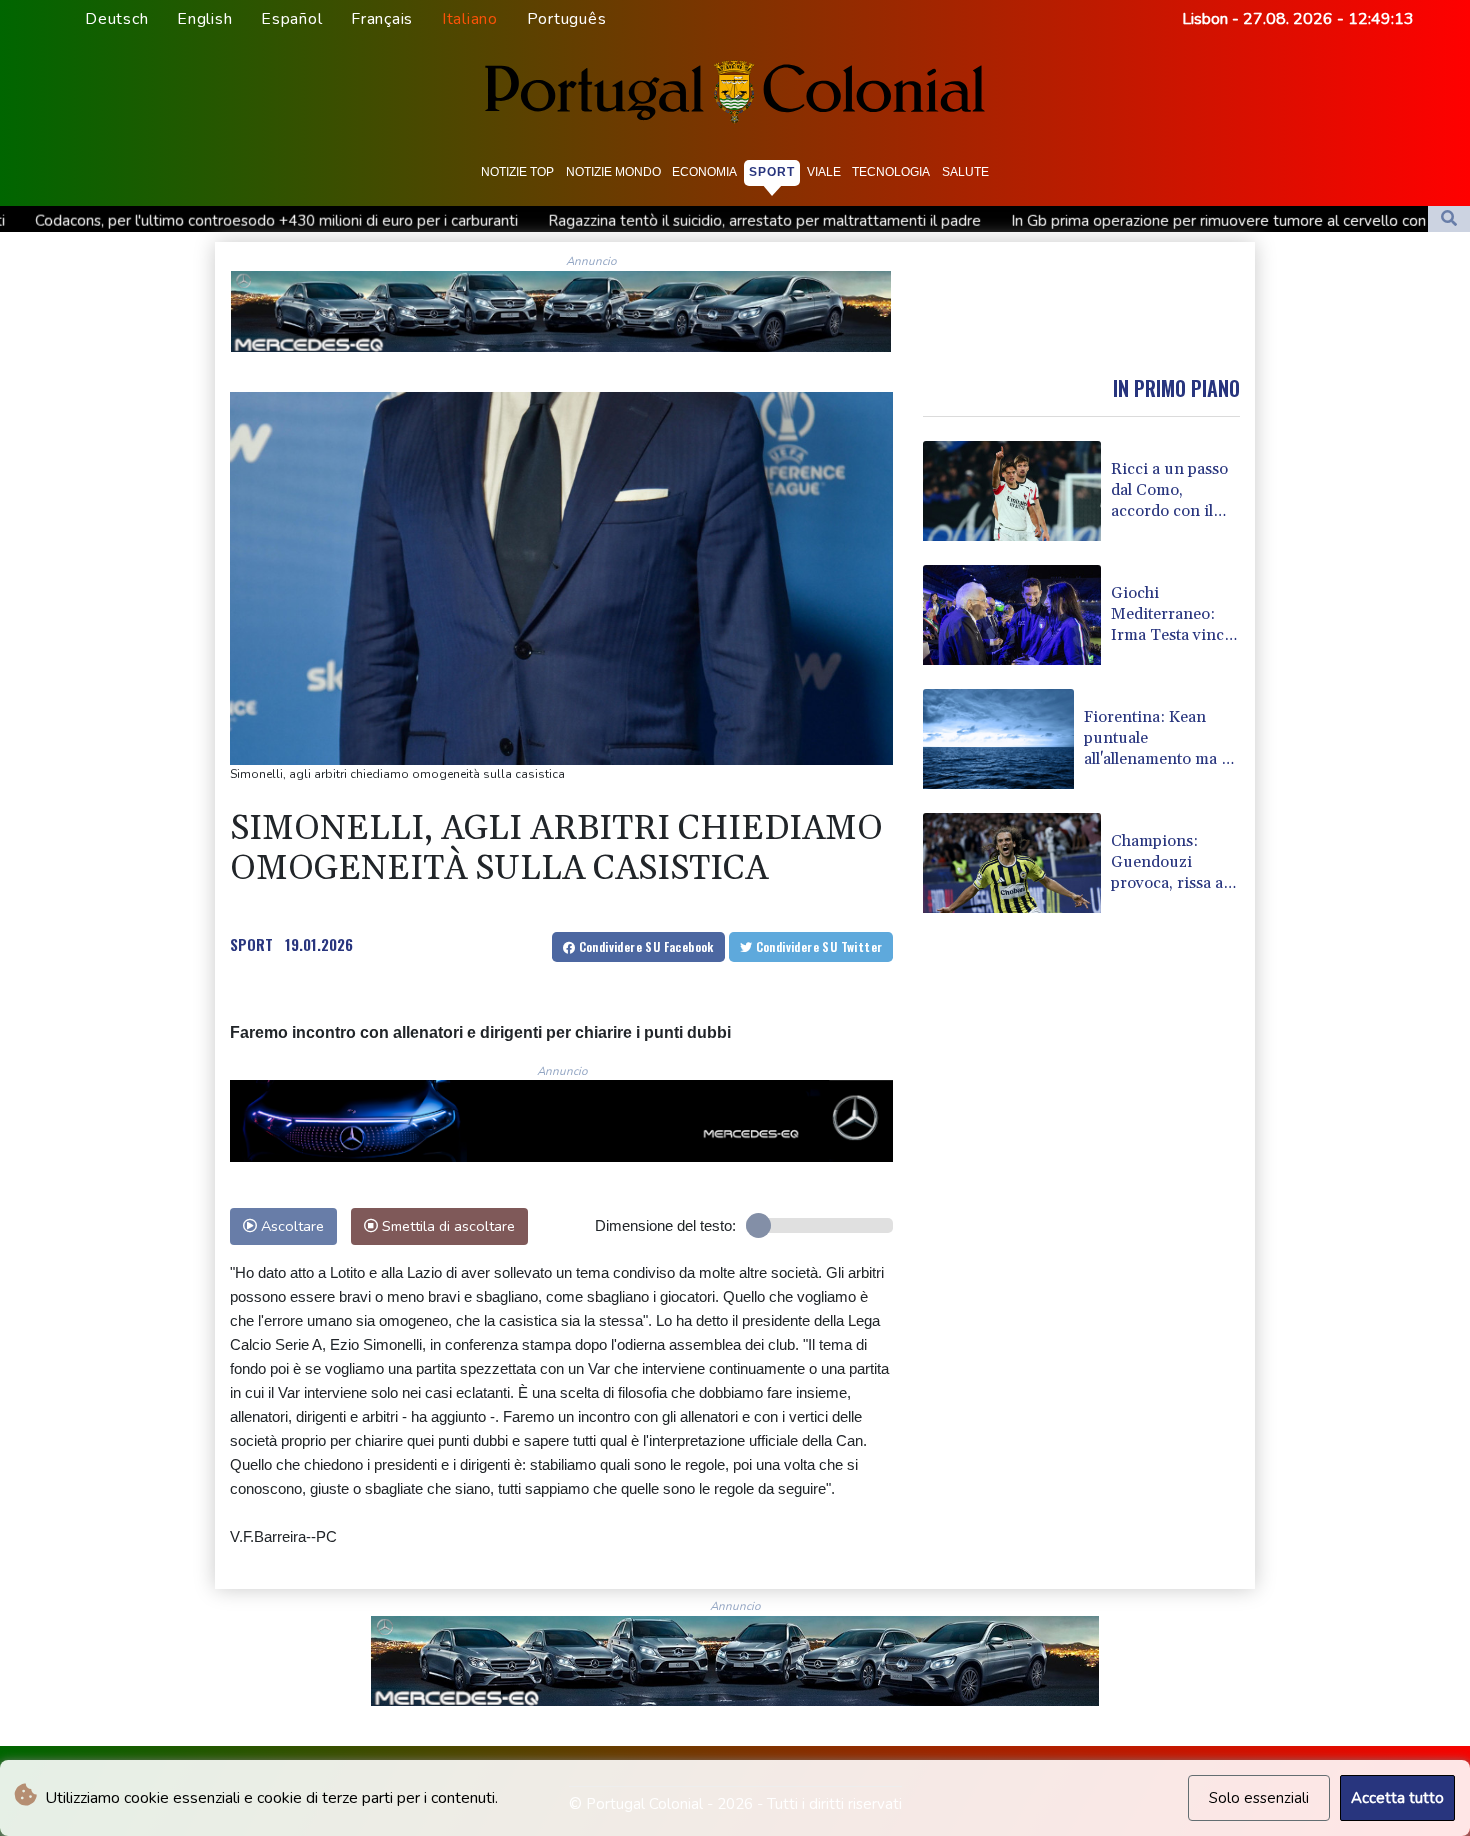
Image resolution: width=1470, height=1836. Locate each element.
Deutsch (116, 19)
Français (382, 19)
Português (567, 19)
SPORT (251, 944)
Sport (772, 172)
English (204, 19)
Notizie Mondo (613, 172)
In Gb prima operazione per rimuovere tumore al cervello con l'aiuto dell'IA (1127, 221)
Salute (965, 172)
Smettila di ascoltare (446, 1226)
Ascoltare (290, 1226)
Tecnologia (891, 172)
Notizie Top (517, 172)
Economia (704, 172)
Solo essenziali (1259, 1798)
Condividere (644, 946)
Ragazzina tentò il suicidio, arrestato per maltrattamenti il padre (627, 221)
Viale (824, 172)
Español (291, 19)
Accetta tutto (1397, 1798)
